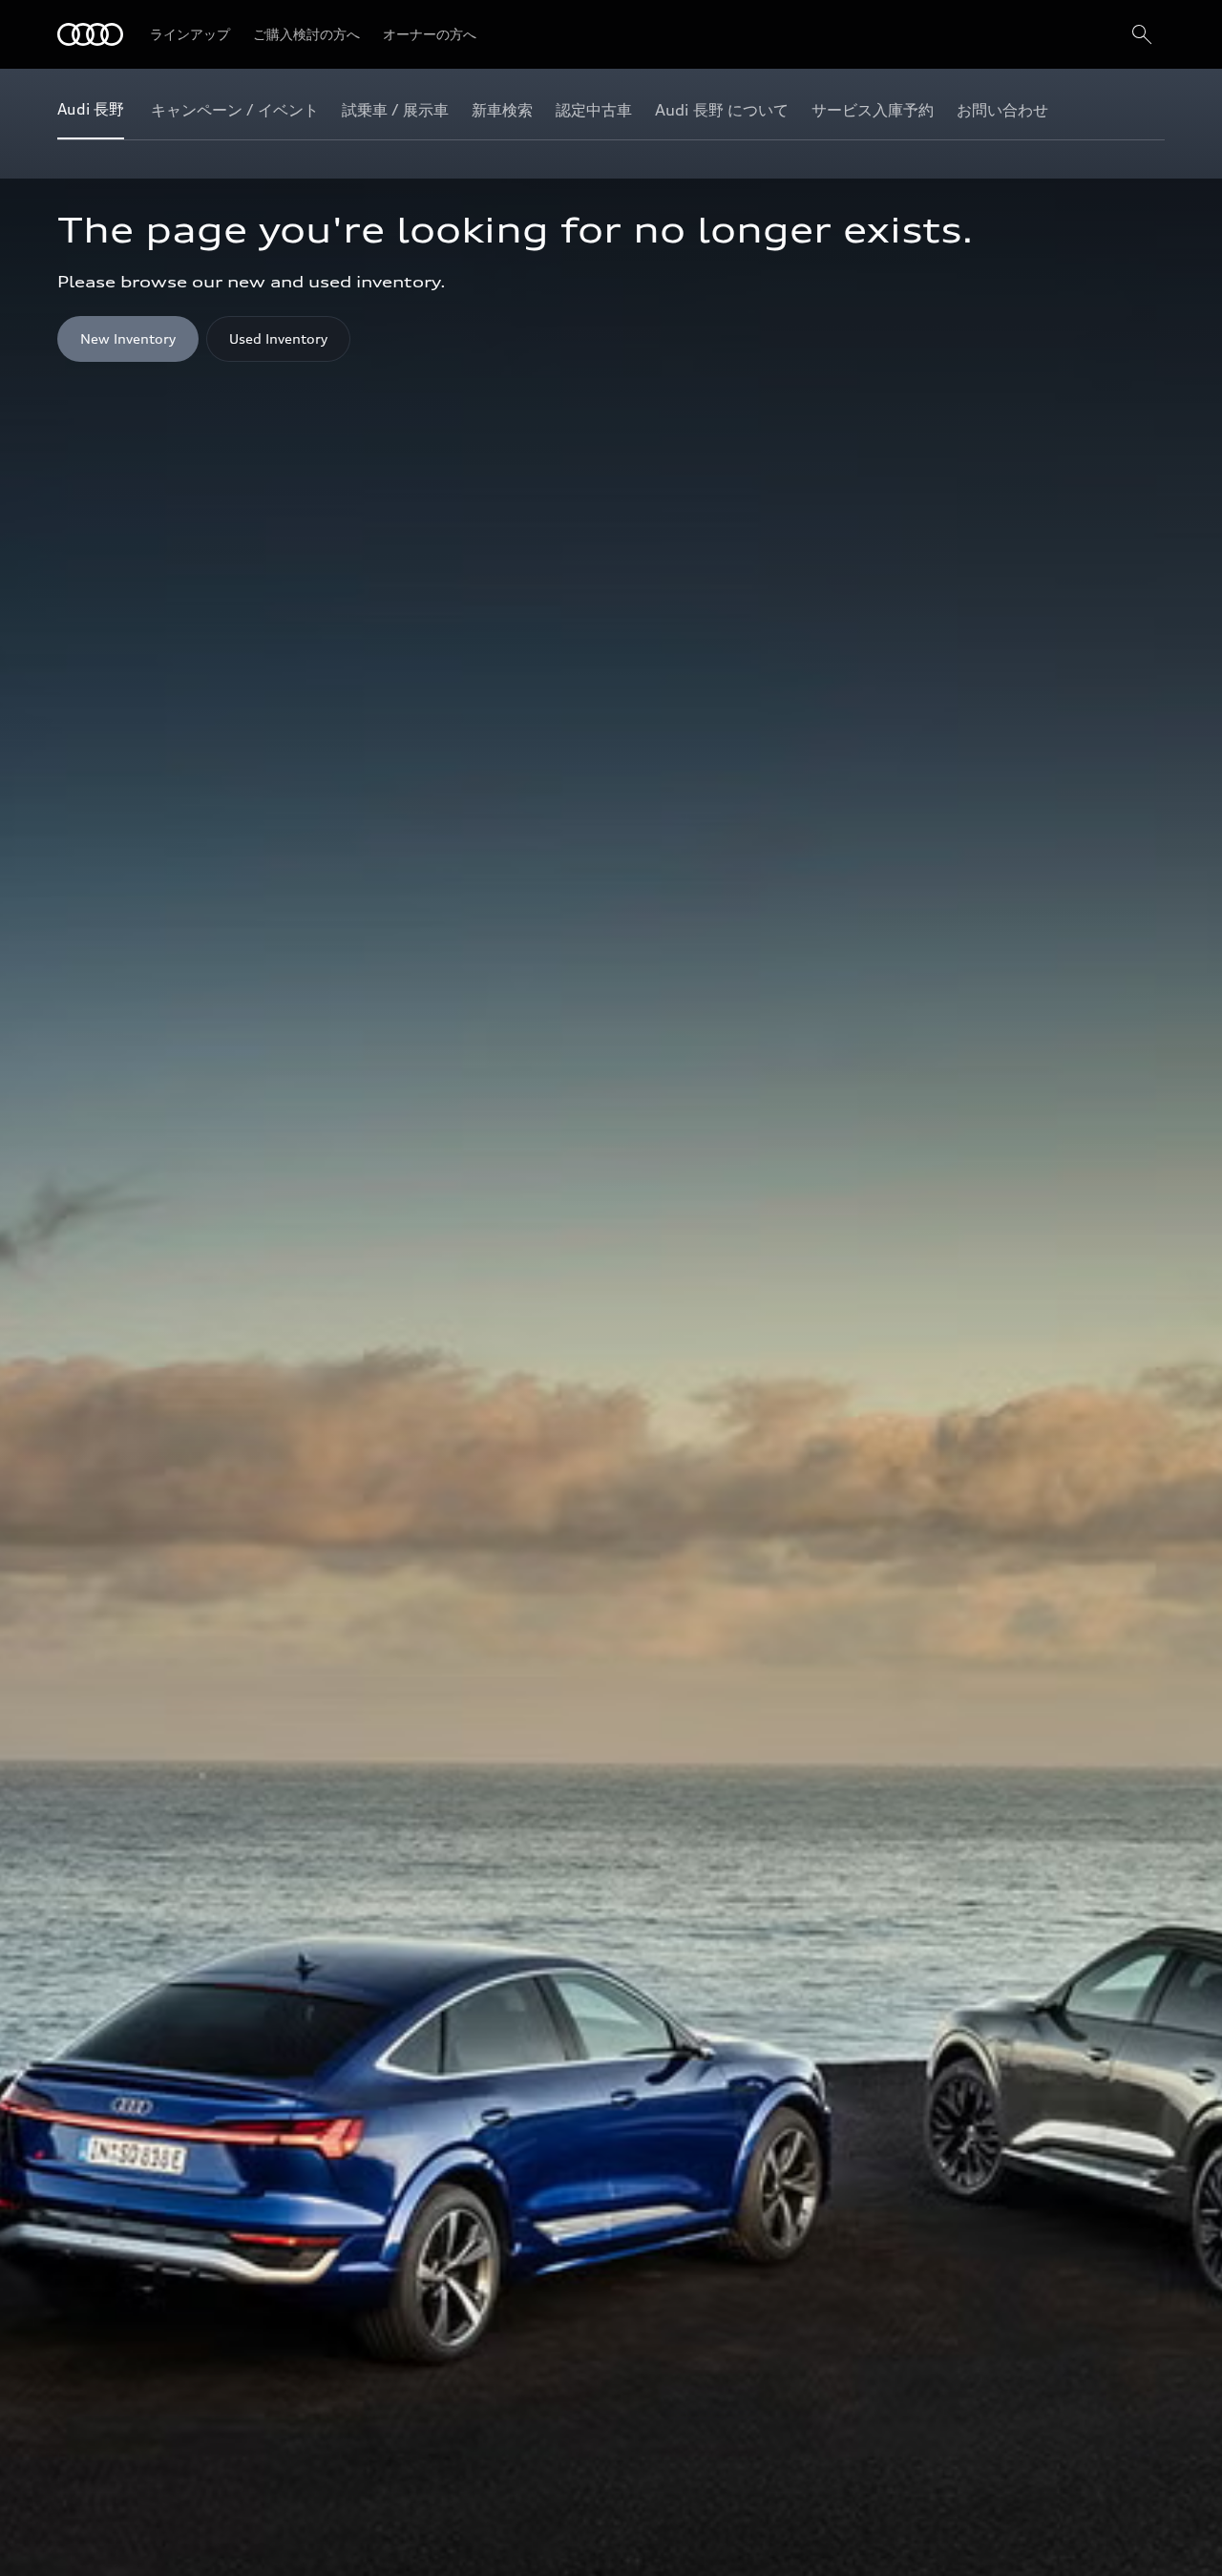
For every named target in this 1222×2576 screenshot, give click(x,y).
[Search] (1142, 34)
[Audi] (90, 34)
